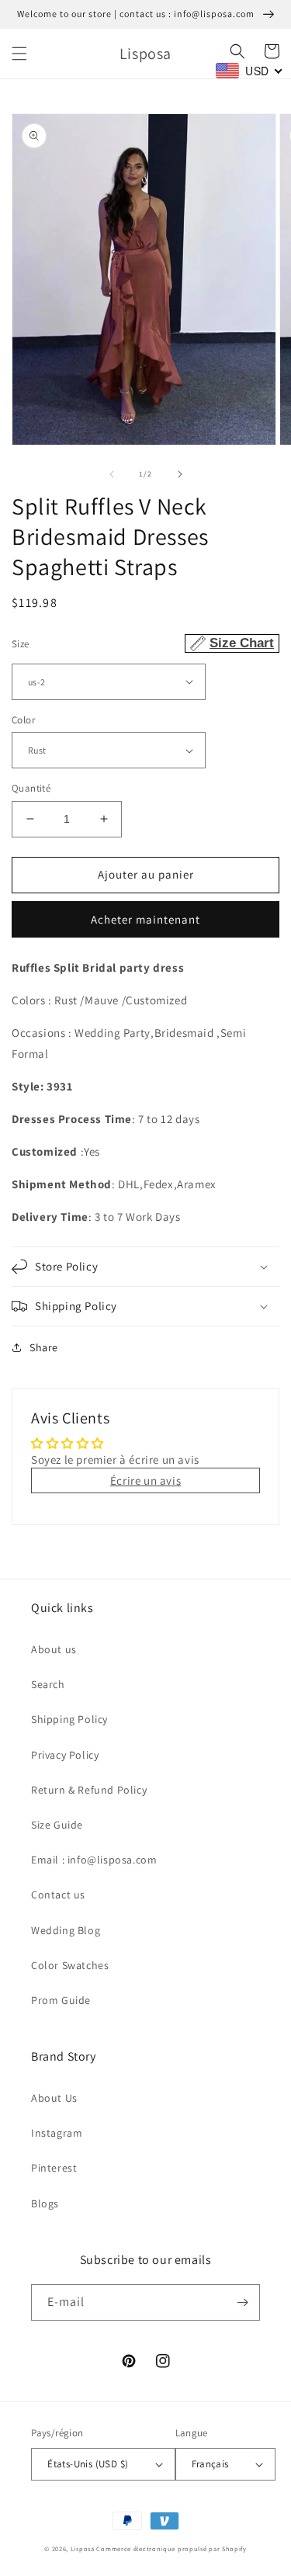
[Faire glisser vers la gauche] (112, 474)
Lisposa (83, 2548)
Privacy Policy (65, 1755)
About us (54, 1649)
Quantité (31, 788)
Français (210, 2464)
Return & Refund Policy (89, 1790)
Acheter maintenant (145, 919)
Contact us (58, 1895)
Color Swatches (70, 1965)
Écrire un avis (145, 1480)
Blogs (45, 2203)
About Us (54, 2098)
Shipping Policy (69, 1719)
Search (48, 1684)
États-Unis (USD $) (88, 2464)
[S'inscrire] (242, 2302)
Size (143, 643)
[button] (19, 54)
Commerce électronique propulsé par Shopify (171, 2548)
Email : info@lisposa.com (94, 1860)
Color (23, 720)
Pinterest (54, 2168)
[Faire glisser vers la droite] (180, 474)
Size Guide (57, 1825)
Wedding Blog (66, 1930)
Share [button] (44, 1347)
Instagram (57, 2133)
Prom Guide (61, 2000)
